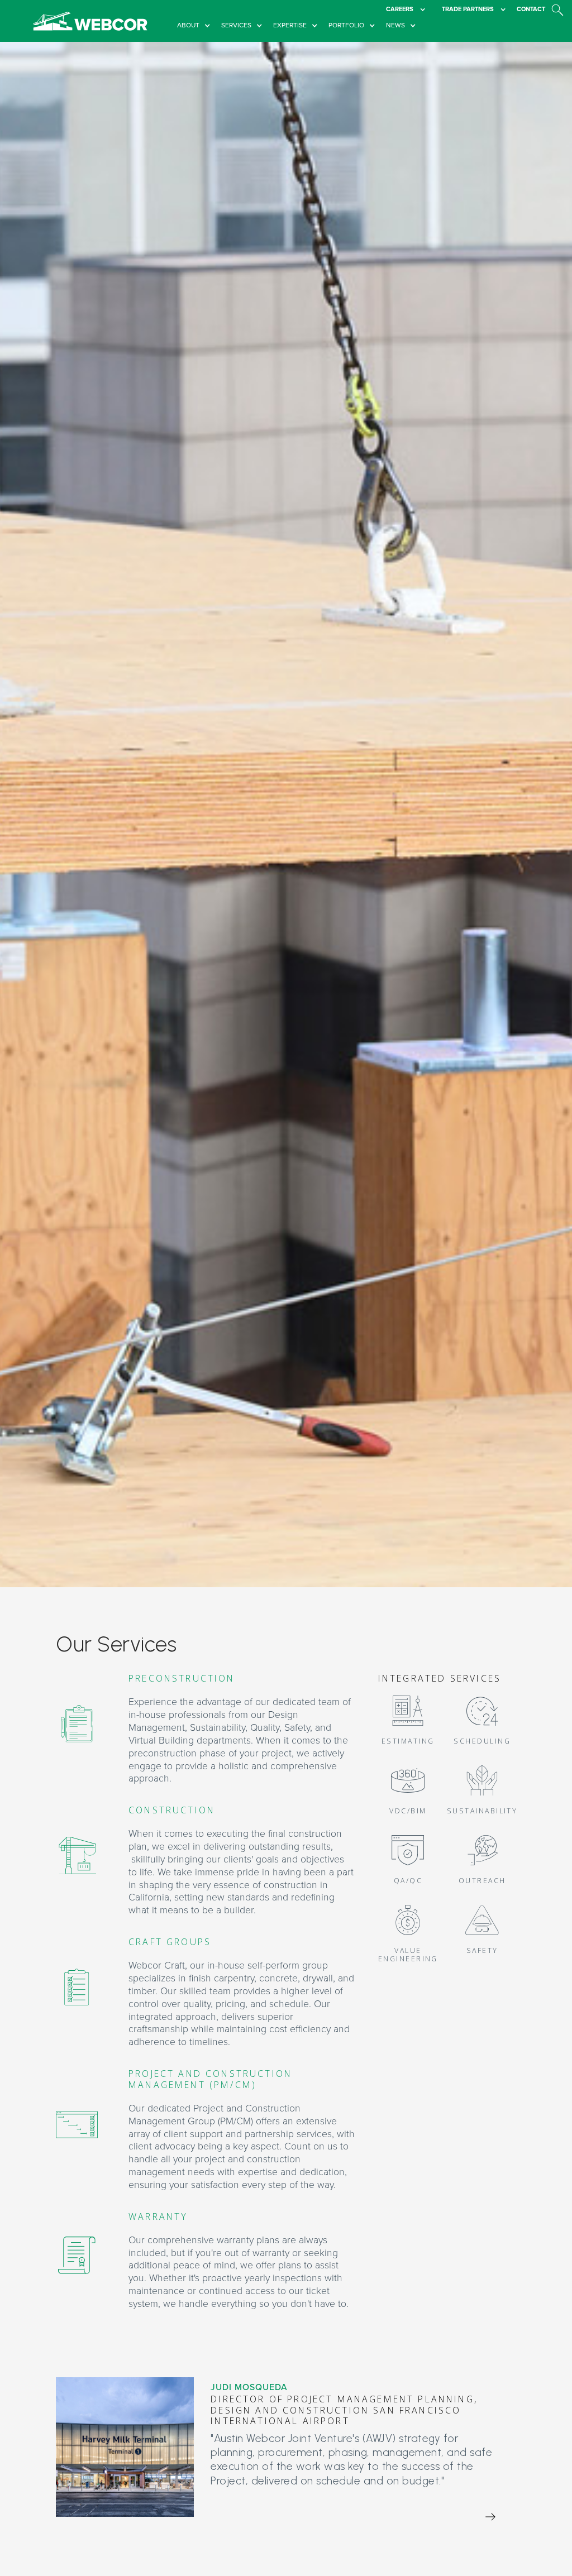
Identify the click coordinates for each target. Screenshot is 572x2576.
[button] (196, 26)
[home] (90, 21)
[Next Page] (490, 2517)
